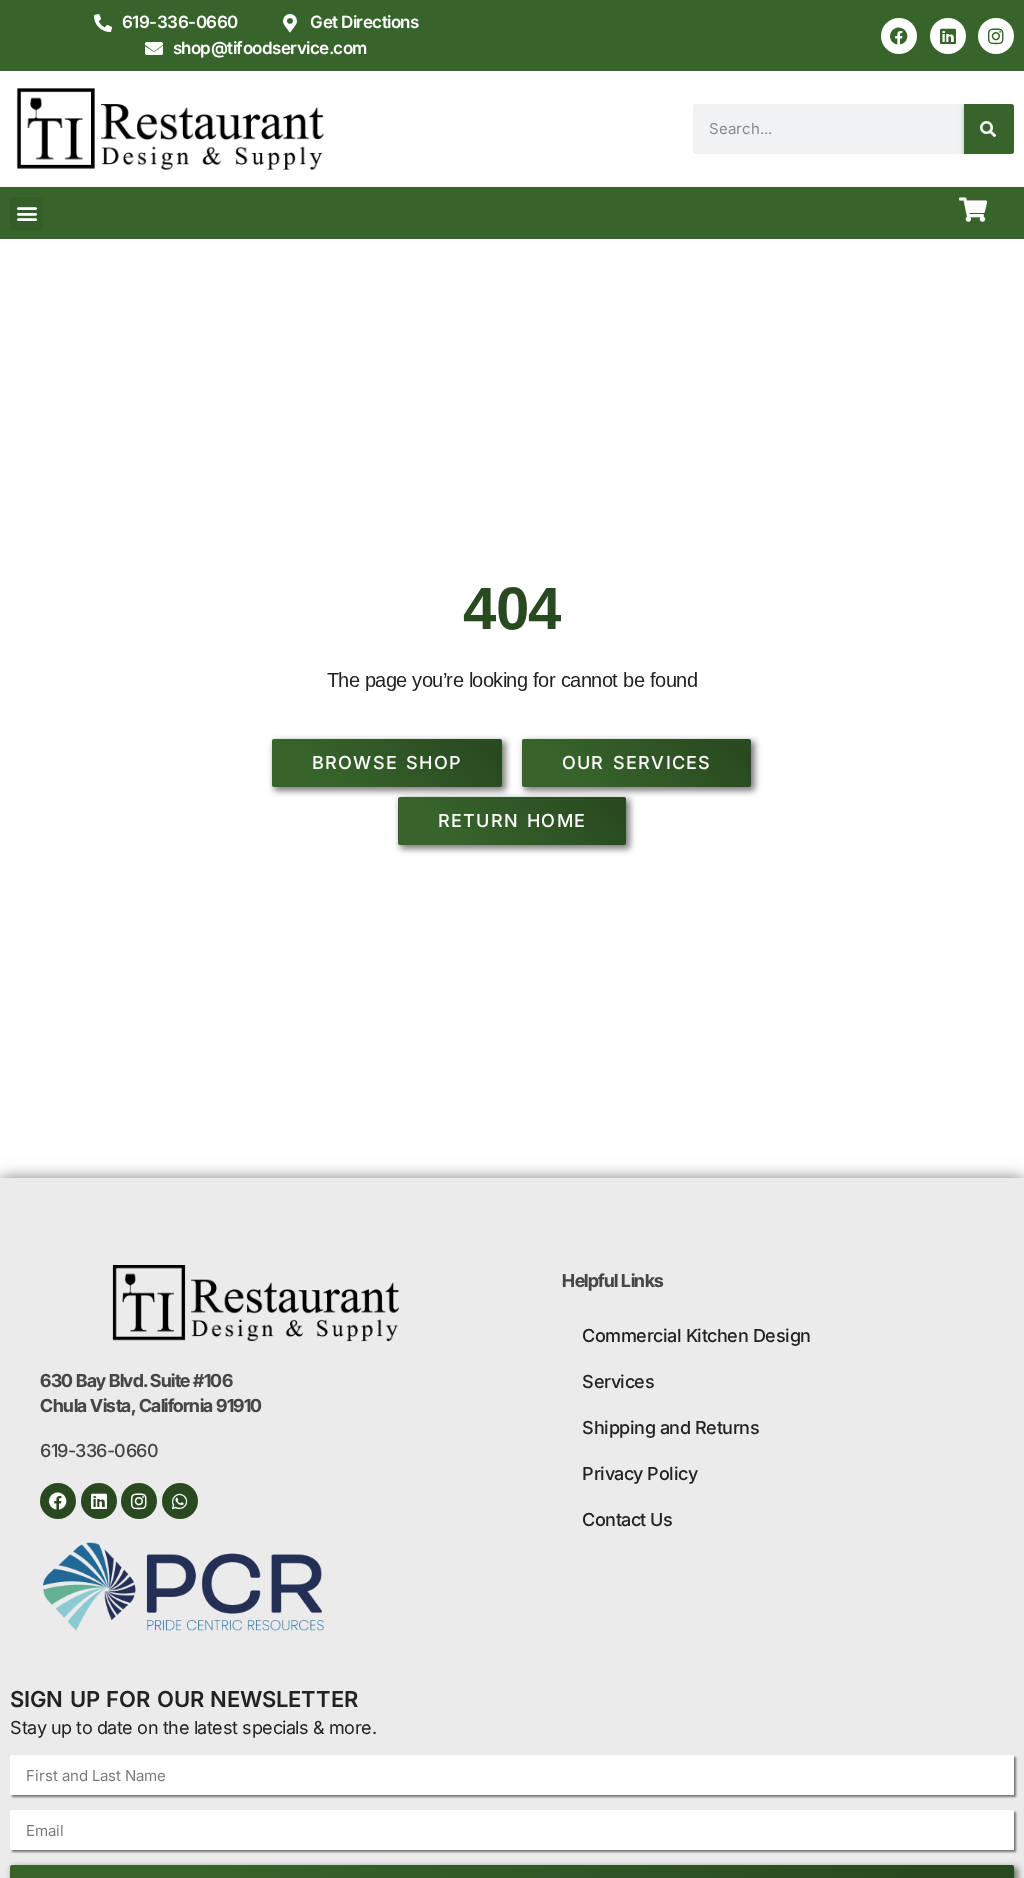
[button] (26, 213)
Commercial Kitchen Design (696, 1335)
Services (618, 1381)
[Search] (989, 129)
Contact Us (627, 1519)
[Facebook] (899, 36)
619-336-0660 (99, 1450)
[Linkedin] (948, 36)
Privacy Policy (639, 1473)
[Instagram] (996, 36)
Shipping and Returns (670, 1427)
